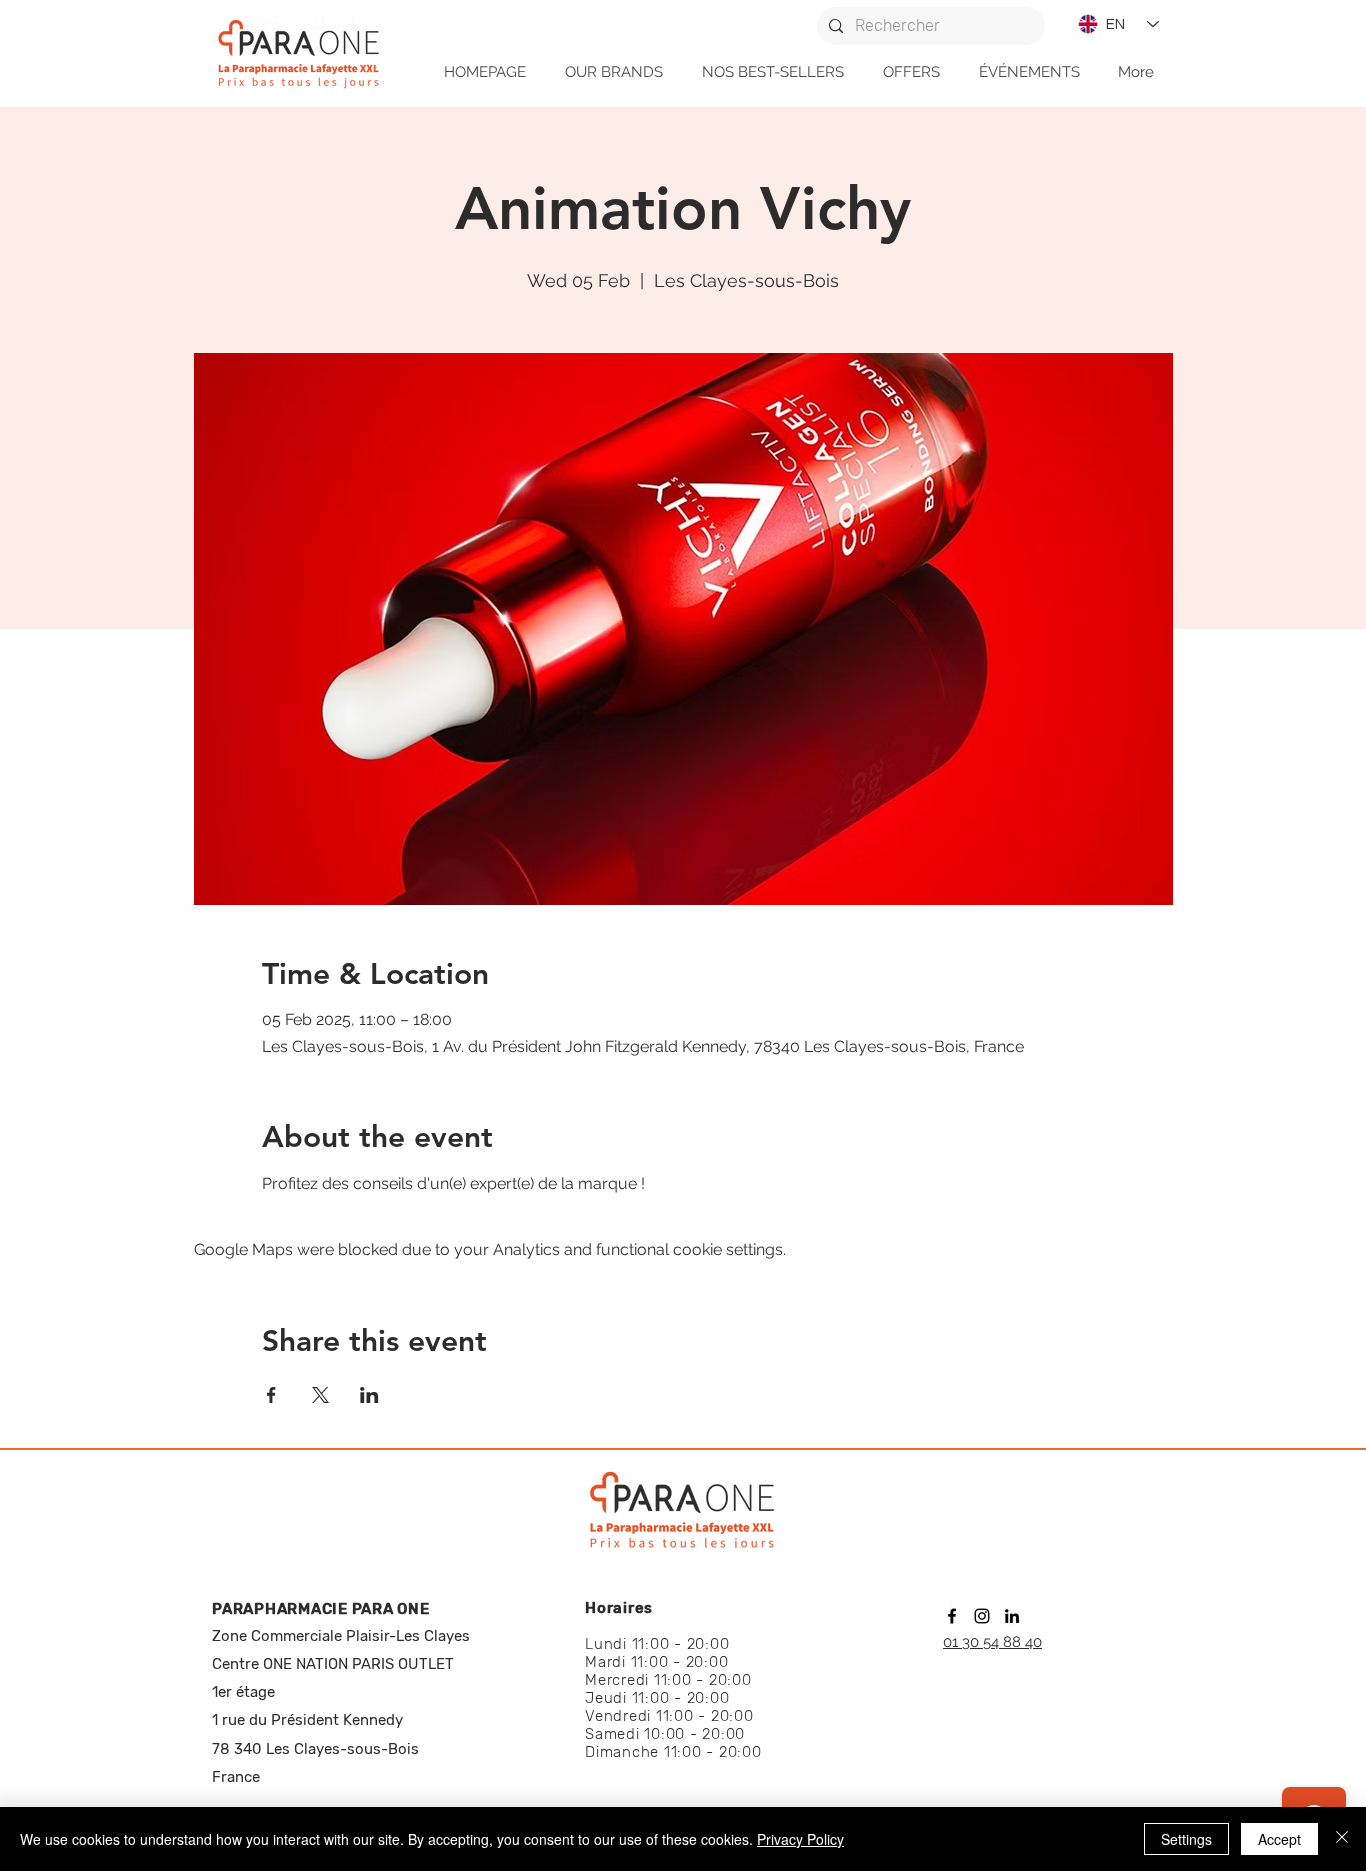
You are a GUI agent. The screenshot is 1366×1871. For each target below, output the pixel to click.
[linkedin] (1012, 1616)
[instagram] (982, 1616)
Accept (1279, 1839)
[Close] (1342, 1839)
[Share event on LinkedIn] (369, 1395)
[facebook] (952, 1616)
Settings (1186, 1839)
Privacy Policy (800, 1839)
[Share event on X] (320, 1395)
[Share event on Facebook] (271, 1395)
